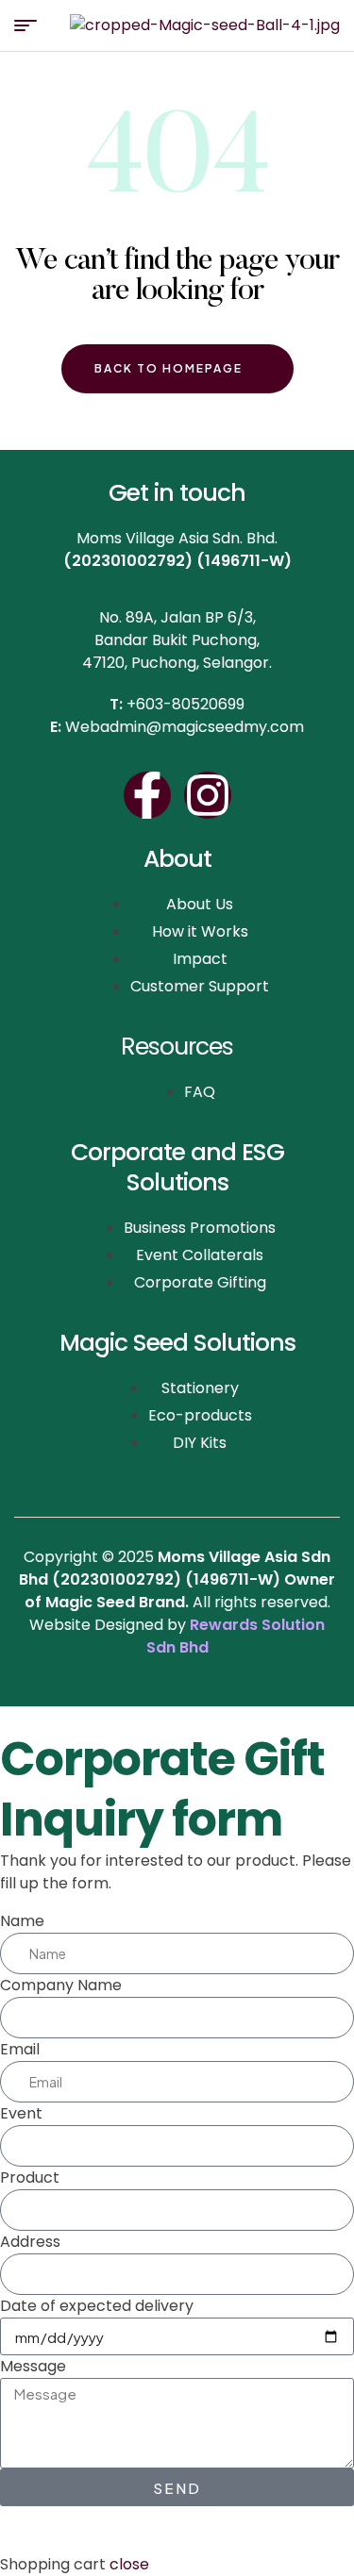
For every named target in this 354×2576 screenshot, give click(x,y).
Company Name (61, 1985)
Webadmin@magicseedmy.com (185, 727)
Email (20, 2049)
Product (30, 2177)
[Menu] (33, 25)
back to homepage (169, 368)
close (129, 2564)
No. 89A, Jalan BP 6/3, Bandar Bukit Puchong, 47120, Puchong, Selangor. (177, 640)
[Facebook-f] (147, 795)
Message (33, 2366)
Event (21, 2113)
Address (30, 2242)
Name (22, 1921)
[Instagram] (208, 795)
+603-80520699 (185, 704)
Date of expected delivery (97, 2306)
